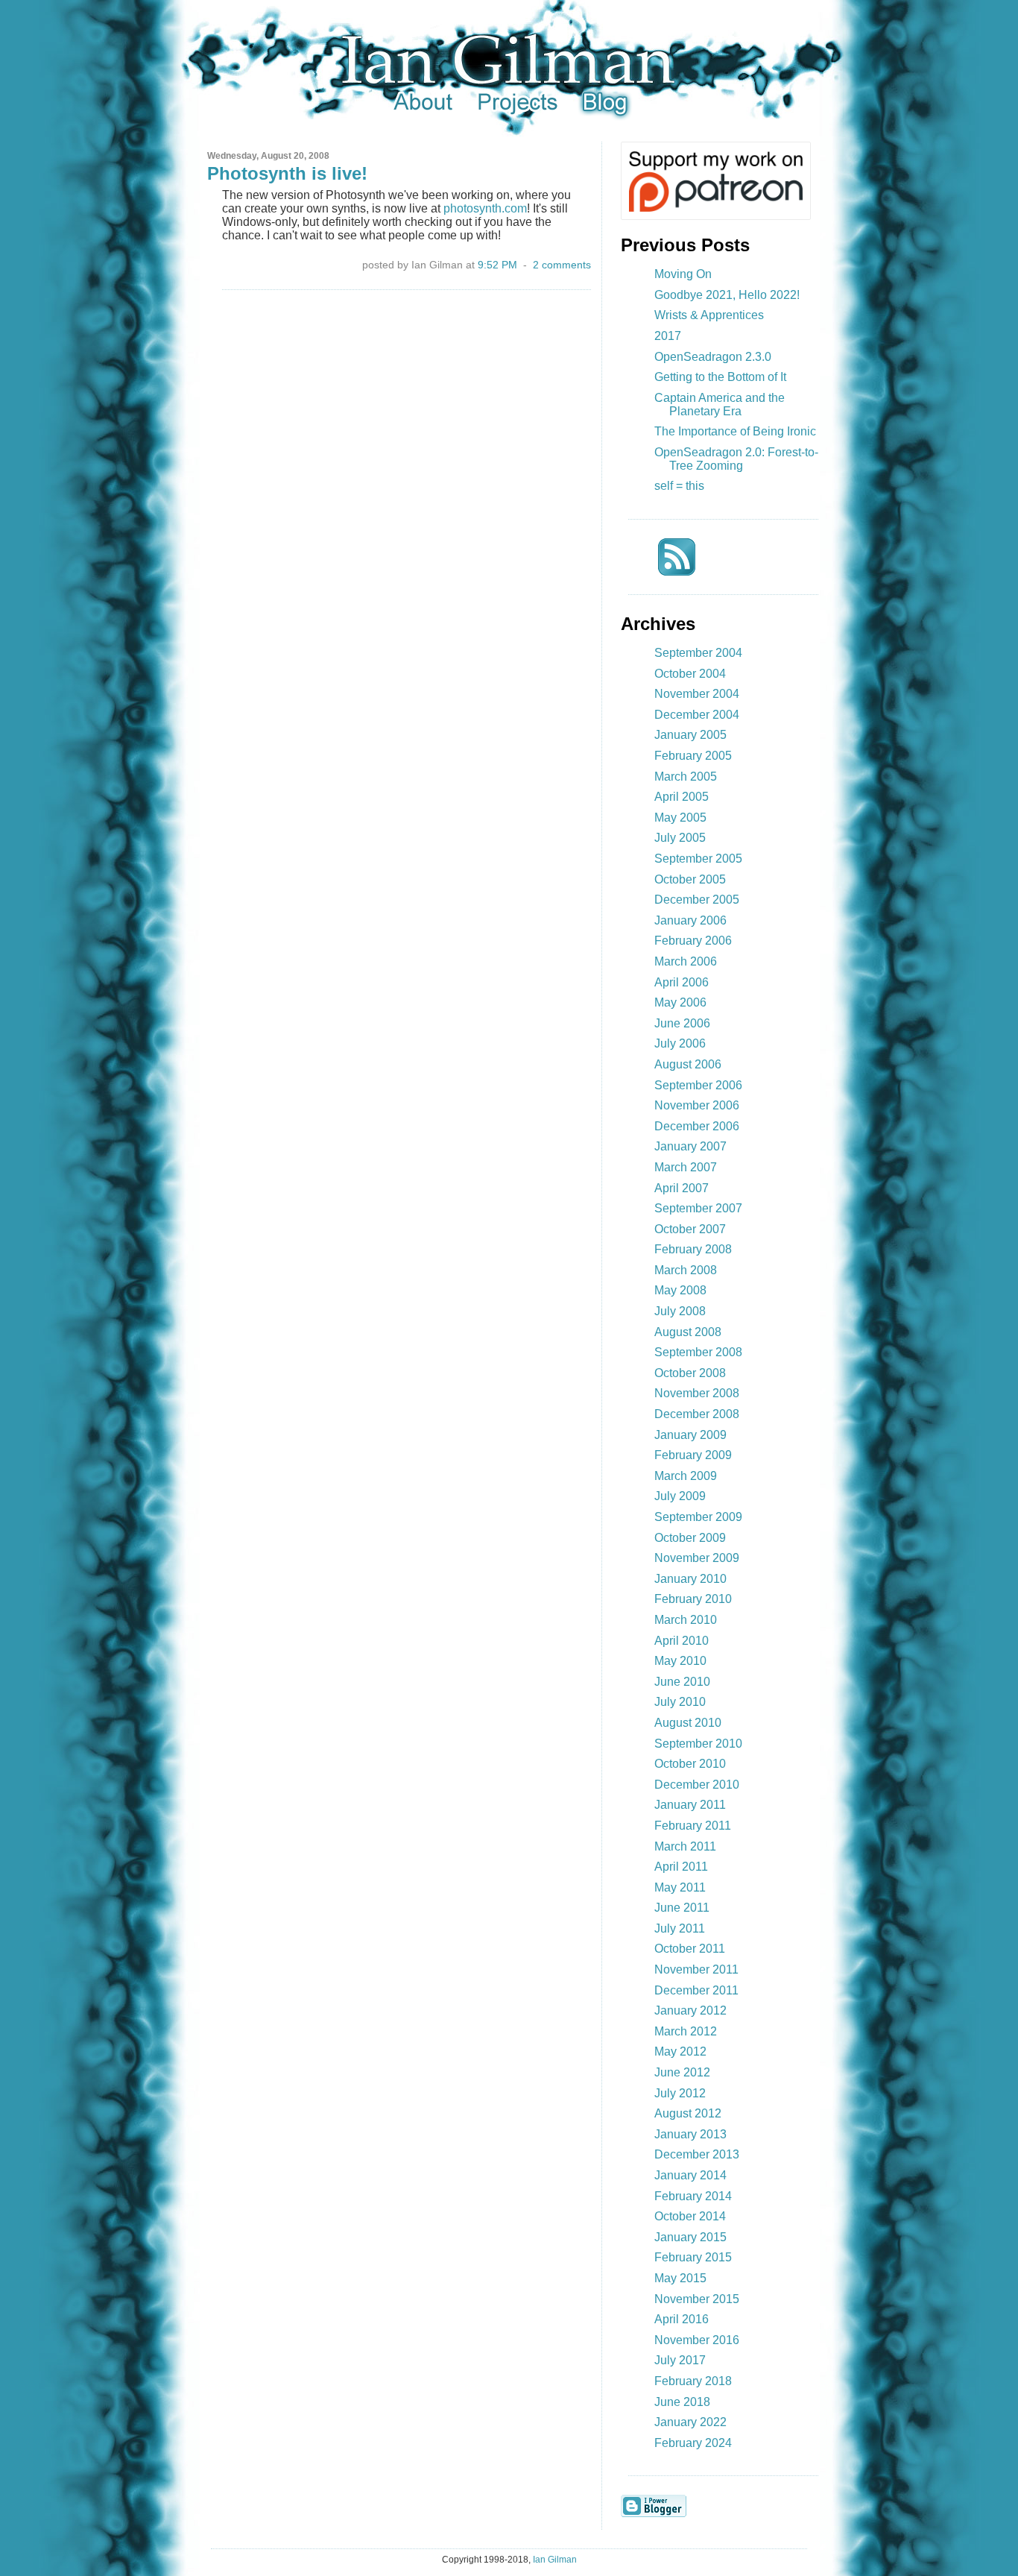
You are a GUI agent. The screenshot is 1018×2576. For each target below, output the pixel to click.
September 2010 (698, 1744)
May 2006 (680, 1002)
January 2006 (690, 920)
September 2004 (698, 653)
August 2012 (688, 2113)
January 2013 (690, 2134)
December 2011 (696, 1990)
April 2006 (682, 982)
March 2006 (686, 961)
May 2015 (680, 2278)
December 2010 (697, 1785)
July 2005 (680, 838)
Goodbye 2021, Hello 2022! (727, 295)
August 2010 (688, 1723)
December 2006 (697, 1126)
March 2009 (686, 1476)
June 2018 (682, 2402)
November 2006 (697, 1105)
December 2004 (697, 715)
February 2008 (693, 1249)
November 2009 (697, 1558)
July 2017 (680, 2360)
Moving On (683, 274)
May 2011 (680, 1887)
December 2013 (697, 2154)
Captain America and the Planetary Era (720, 404)
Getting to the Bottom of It (720, 377)
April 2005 (682, 797)
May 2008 (680, 1290)
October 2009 (690, 1538)
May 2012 (680, 2051)
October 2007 (690, 1229)
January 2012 (690, 2010)
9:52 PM (497, 265)
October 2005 (690, 879)
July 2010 (680, 1702)
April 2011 (681, 1867)
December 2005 (697, 900)
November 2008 (697, 1393)
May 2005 (680, 818)
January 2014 (690, 2175)
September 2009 (698, 1517)
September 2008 (698, 1352)
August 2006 (688, 1064)
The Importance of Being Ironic (735, 431)
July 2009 (680, 1496)
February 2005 (693, 756)
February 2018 (693, 2381)
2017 (668, 336)
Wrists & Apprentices (709, 315)
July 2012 (680, 2093)
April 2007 (682, 1188)
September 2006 (698, 1085)
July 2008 (680, 1311)
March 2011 (685, 1846)
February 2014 (693, 2196)
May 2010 (680, 1661)
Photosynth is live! (287, 173)
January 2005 (690, 735)
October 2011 (690, 1949)
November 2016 (697, 2340)
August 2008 (688, 1332)
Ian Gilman (555, 2560)
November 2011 (696, 1969)
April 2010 (682, 1641)
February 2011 (693, 1826)
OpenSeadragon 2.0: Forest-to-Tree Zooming (736, 459)
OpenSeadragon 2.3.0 (713, 357)
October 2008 (690, 1373)
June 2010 (682, 1682)
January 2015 (690, 2237)
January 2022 (690, 2422)
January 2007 (690, 1146)
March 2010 (686, 1620)
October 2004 (690, 674)
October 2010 (690, 1764)
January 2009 (690, 1435)
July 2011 (680, 1928)
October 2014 (690, 2216)
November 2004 (697, 694)
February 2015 (693, 2257)
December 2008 (697, 1414)
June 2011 (682, 1908)
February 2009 (693, 1455)
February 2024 (693, 2443)
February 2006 (693, 941)
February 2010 (693, 1599)
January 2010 (690, 1579)
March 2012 (686, 2031)
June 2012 (682, 2072)
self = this (679, 486)
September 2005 (698, 859)
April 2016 (682, 2319)
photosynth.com (485, 208)
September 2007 (698, 1208)
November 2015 (697, 2299)
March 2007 (686, 1167)
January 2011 (690, 1805)
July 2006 (680, 1043)
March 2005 (686, 777)
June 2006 (682, 1023)
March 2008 (686, 1270)
